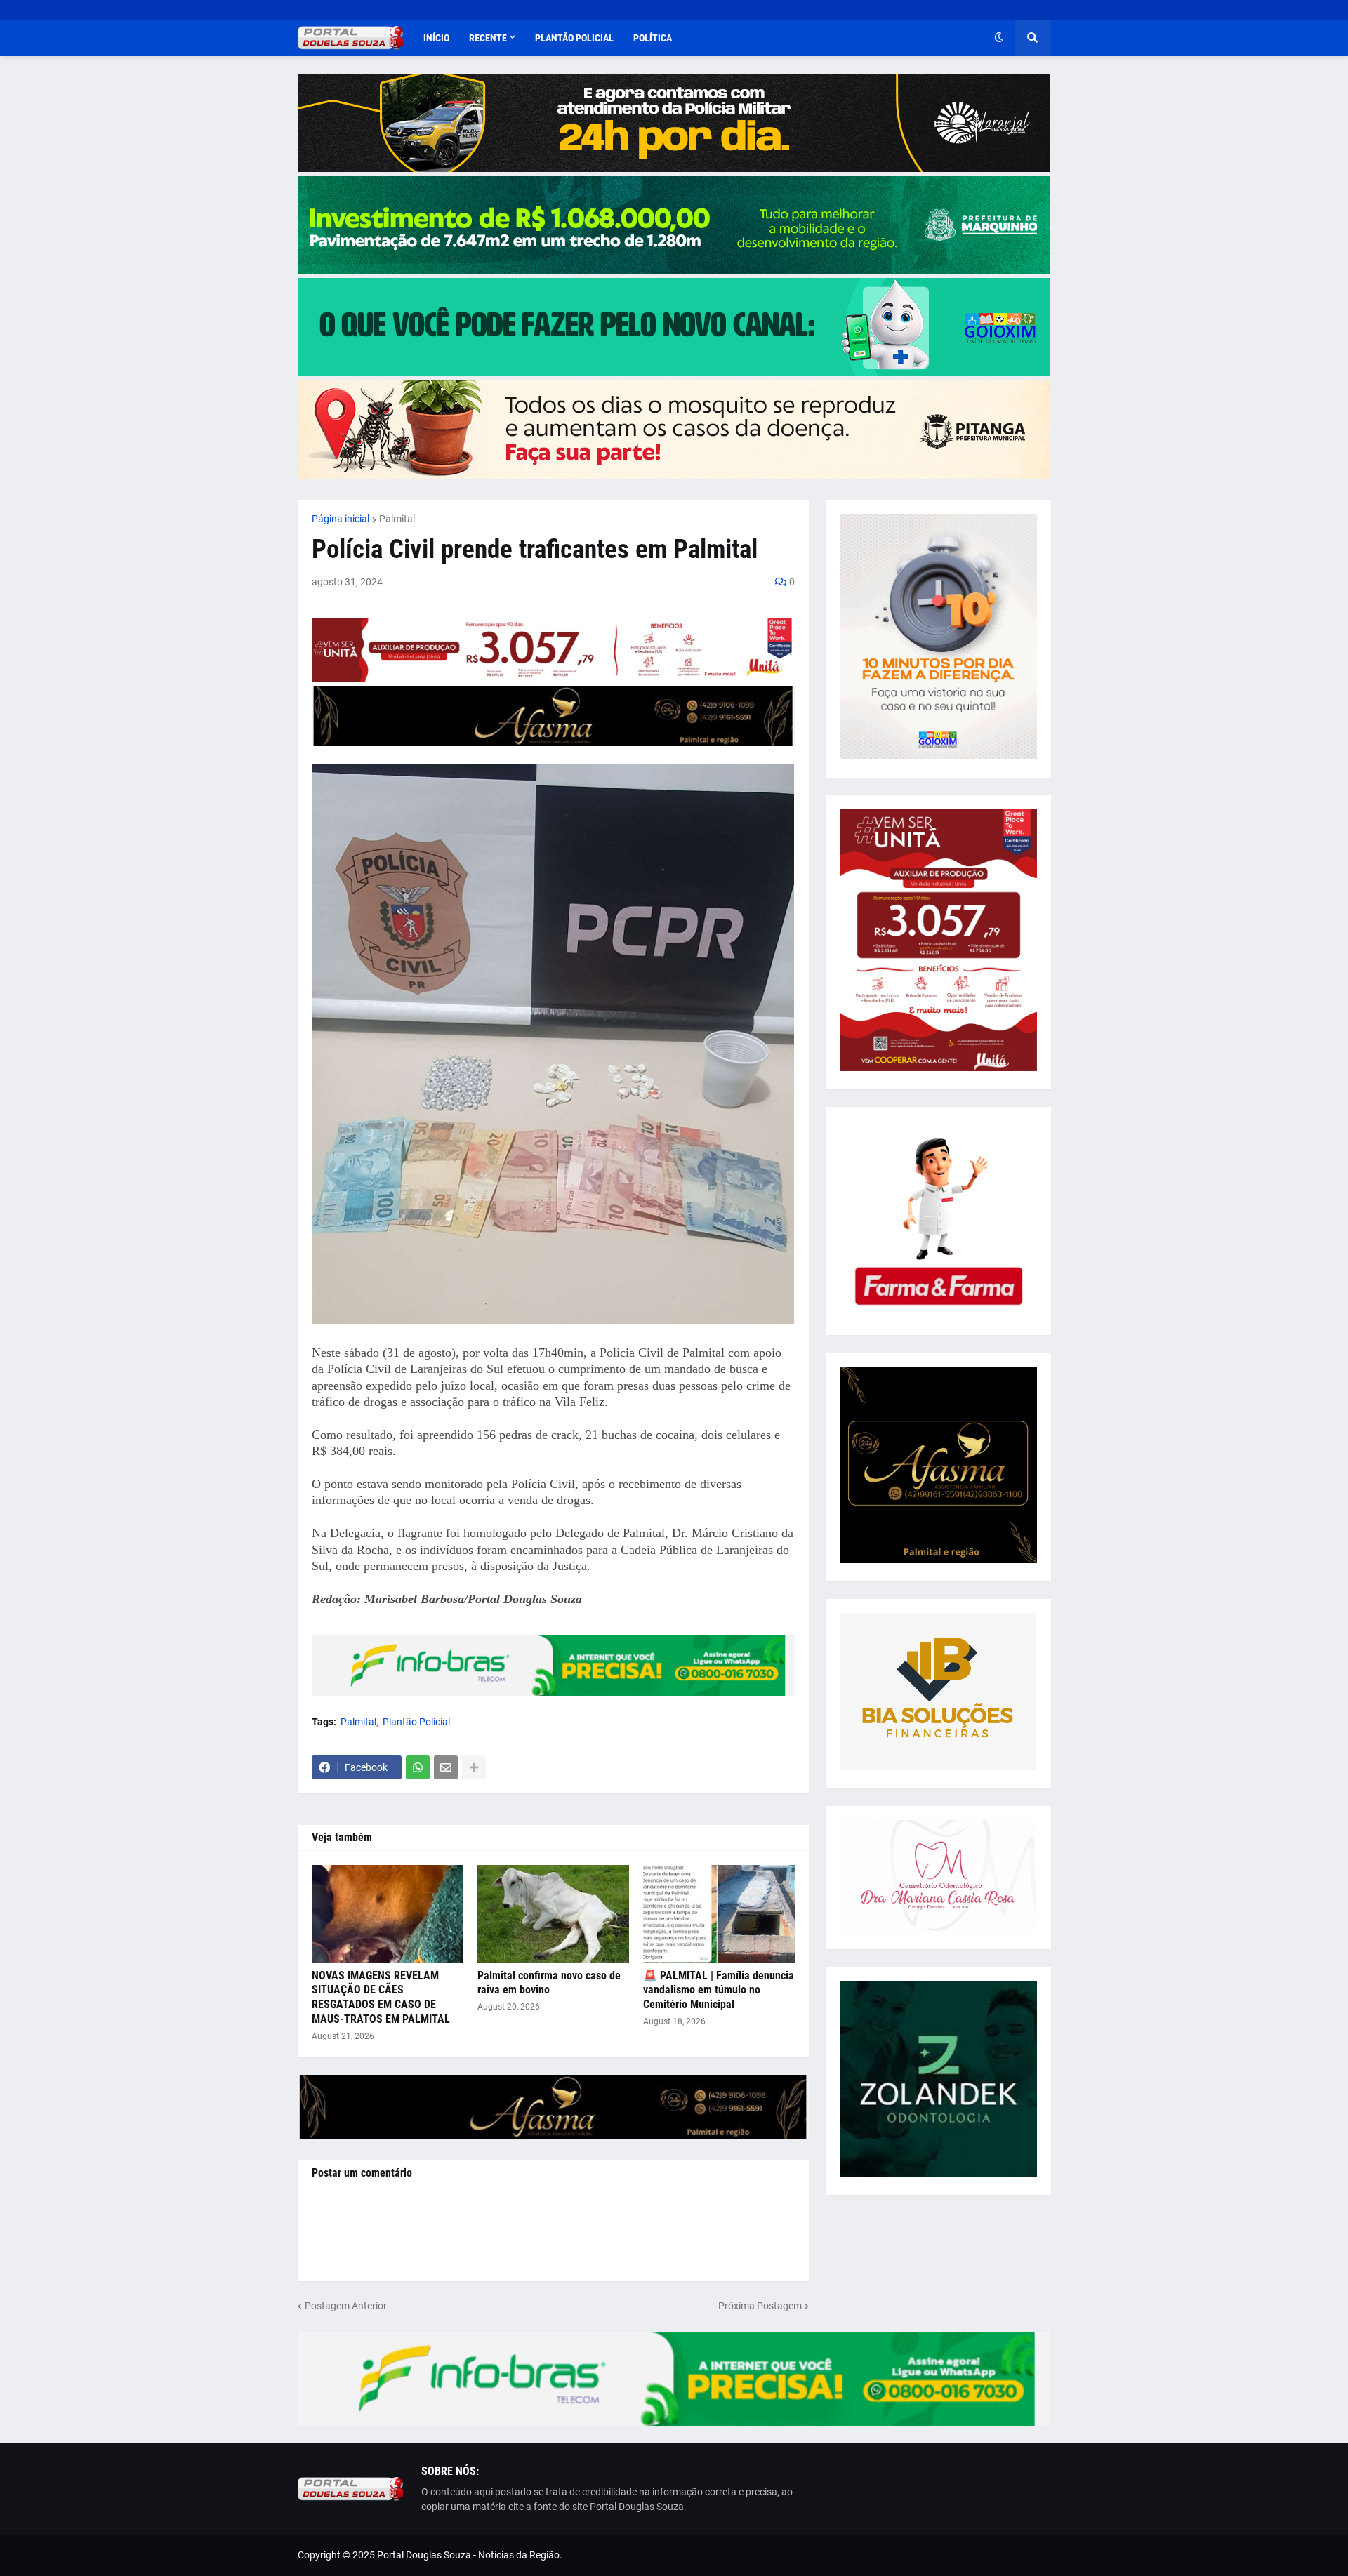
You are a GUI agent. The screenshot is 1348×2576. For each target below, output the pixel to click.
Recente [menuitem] (488, 38)
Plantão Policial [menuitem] (574, 38)
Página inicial (341, 519)
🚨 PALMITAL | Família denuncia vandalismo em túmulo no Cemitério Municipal (719, 1990)
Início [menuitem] (436, 38)
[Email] (446, 1767)
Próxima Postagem (760, 2306)
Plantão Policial (416, 1722)
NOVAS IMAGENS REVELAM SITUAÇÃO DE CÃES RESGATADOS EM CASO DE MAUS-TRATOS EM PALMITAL (381, 1997)
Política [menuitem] (653, 38)
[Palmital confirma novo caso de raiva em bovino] (553, 1914)
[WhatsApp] (418, 1767)
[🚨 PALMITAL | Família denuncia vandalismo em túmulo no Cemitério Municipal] (719, 1914)
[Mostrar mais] (474, 1767)
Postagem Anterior (346, 2306)
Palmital (397, 519)
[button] (999, 38)
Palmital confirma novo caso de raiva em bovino (549, 1983)
